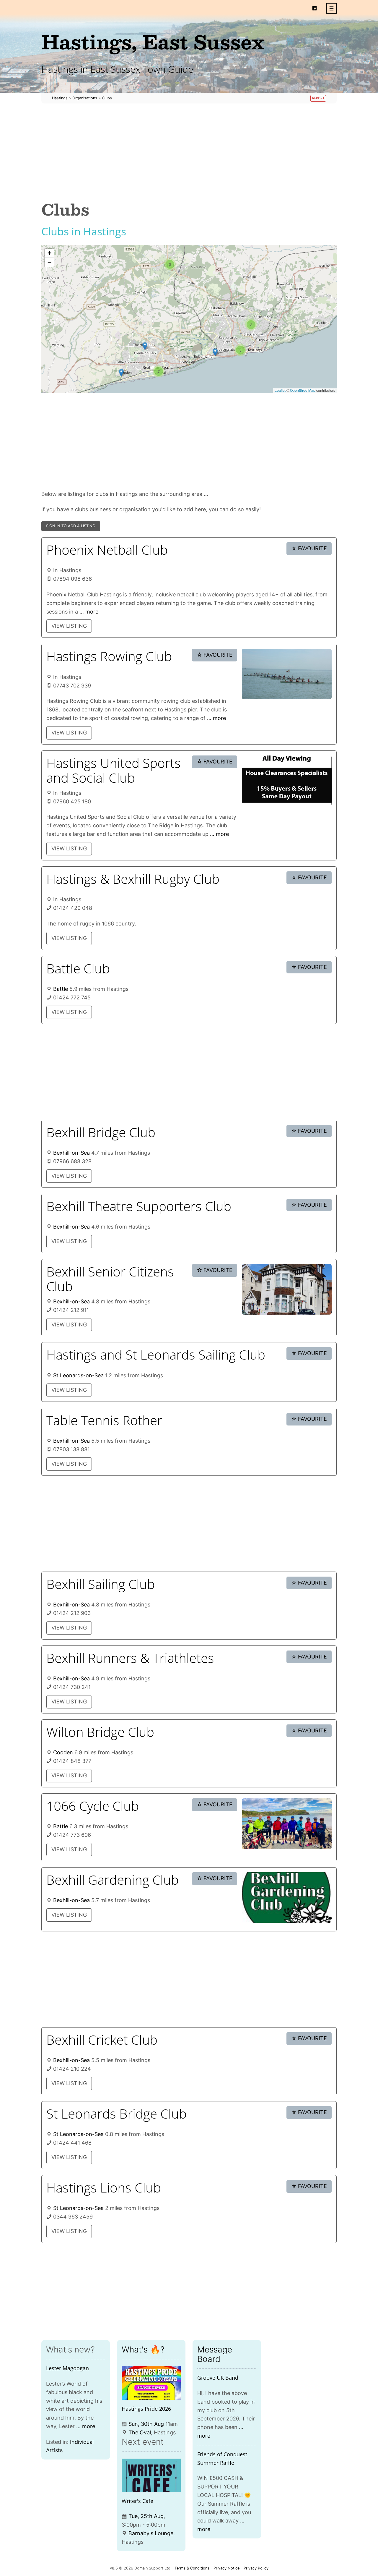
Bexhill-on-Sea (71, 1153)
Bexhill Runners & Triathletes (130, 1658)
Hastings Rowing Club (109, 656)
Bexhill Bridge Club (101, 1132)
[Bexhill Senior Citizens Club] (287, 1289)
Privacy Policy (256, 2568)
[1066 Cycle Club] (287, 1824)
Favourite (309, 548)
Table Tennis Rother (104, 1420)
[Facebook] (315, 8)
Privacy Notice (227, 2568)
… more (89, 612)
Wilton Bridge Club (100, 1732)
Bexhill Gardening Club (113, 1880)
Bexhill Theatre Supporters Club (139, 1206)
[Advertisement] (189, 152)
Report (318, 98)
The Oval (140, 2432)
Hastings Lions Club (104, 2187)
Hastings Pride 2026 (146, 2409)
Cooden (63, 1752)
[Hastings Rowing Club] (287, 674)
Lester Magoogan (67, 2368)
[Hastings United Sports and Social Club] (287, 781)
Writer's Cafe (137, 2501)
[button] (331, 8)
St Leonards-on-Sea (78, 1375)
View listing (69, 626)
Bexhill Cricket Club (102, 2040)
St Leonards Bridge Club (117, 2114)
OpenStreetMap (303, 390)
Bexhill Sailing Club (101, 1584)
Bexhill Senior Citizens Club (110, 1279)
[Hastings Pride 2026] (151, 2383)
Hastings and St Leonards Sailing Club (156, 1355)
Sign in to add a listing (71, 526)
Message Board (215, 2354)
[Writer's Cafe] (151, 2475)
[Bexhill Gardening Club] (287, 1898)
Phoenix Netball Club (107, 550)
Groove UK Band (218, 2378)
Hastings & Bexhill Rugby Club (133, 879)
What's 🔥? (143, 2350)
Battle (61, 989)
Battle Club (78, 968)
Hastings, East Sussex (153, 42)
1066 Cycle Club (93, 1806)
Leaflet (280, 390)
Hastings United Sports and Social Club (114, 770)
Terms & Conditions (192, 2568)
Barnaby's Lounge (151, 2533)
